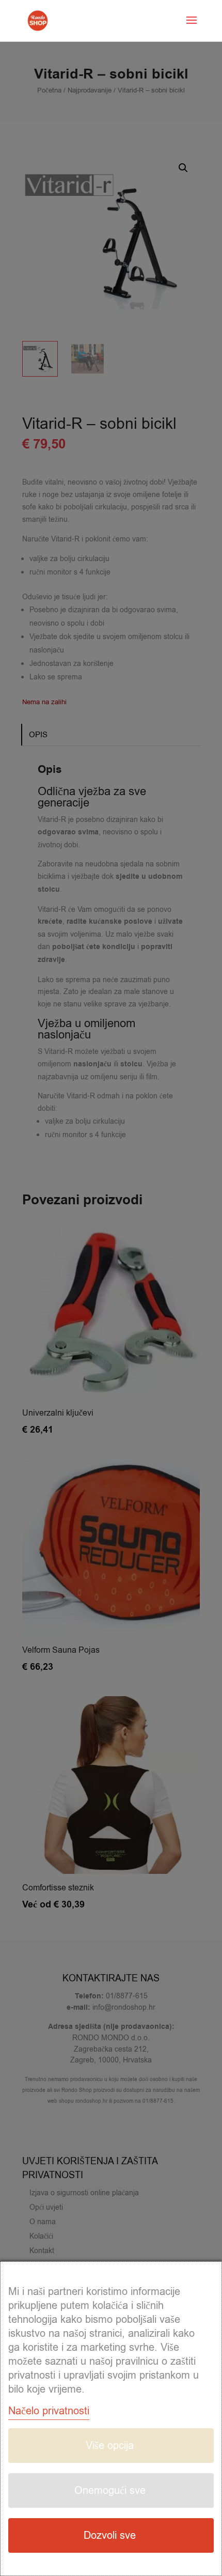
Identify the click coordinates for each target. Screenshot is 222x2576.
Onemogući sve (110, 2490)
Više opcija (110, 2446)
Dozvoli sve (110, 2535)
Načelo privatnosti (49, 2411)
